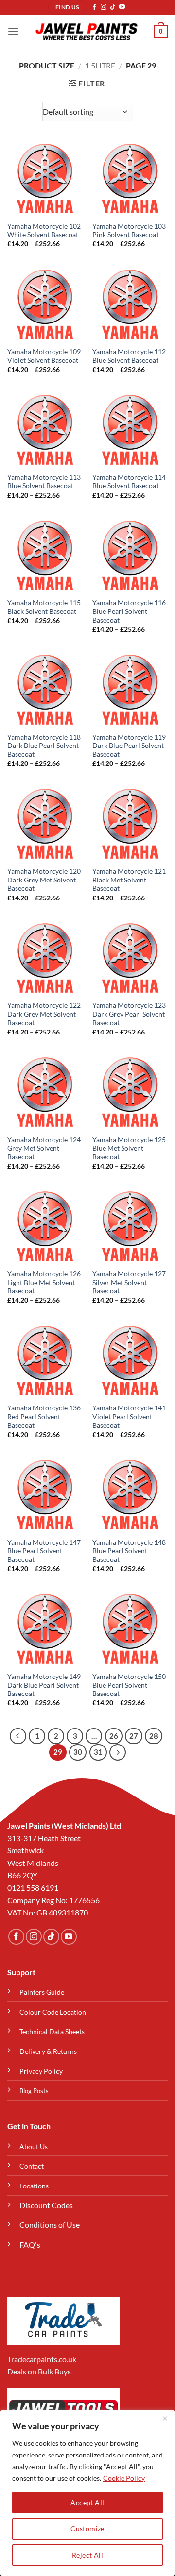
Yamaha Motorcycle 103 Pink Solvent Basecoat (129, 231)
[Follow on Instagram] (104, 7)
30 (78, 1752)
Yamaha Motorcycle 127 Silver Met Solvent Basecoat (129, 1282)
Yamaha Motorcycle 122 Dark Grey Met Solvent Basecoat (44, 1014)
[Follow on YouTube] (122, 7)
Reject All (87, 2555)
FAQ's (30, 2245)
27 (134, 1736)
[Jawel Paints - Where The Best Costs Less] (87, 32)
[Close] (165, 2418)
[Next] (118, 1752)
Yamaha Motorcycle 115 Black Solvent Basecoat (44, 607)
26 (114, 1736)
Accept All (87, 2502)
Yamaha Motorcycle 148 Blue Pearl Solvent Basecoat (129, 1551)
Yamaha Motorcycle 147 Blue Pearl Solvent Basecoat (44, 1551)
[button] (13, 31)
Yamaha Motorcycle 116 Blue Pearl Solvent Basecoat (129, 611)
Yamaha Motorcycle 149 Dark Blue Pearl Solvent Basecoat (44, 1685)
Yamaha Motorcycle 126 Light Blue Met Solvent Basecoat (44, 1282)
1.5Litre (100, 65)
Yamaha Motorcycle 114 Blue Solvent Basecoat (129, 482)
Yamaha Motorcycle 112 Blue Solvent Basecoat (129, 356)
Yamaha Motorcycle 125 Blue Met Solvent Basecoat (129, 1148)
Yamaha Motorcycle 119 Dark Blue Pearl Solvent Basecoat (129, 746)
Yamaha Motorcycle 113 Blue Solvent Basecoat (44, 482)
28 (154, 1736)
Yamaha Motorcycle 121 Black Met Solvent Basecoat (129, 880)
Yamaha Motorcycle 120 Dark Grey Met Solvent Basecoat (44, 880)
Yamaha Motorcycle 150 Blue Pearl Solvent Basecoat (129, 1685)
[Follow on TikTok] (113, 7)
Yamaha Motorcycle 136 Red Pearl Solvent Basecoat (44, 1416)
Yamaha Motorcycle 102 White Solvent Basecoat (44, 231)
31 (98, 1752)
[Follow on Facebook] (94, 7)
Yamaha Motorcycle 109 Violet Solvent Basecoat (44, 356)
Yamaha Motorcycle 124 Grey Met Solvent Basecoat (44, 1148)
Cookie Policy (124, 2478)
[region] (87, 2493)
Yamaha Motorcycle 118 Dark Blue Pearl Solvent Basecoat (44, 746)
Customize (87, 2529)
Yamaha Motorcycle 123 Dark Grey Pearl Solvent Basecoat (129, 1014)
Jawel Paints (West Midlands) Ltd (64, 1825)
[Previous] (18, 1736)
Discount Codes (46, 2205)
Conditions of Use (50, 2225)
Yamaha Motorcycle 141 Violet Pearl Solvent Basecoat (129, 1416)
